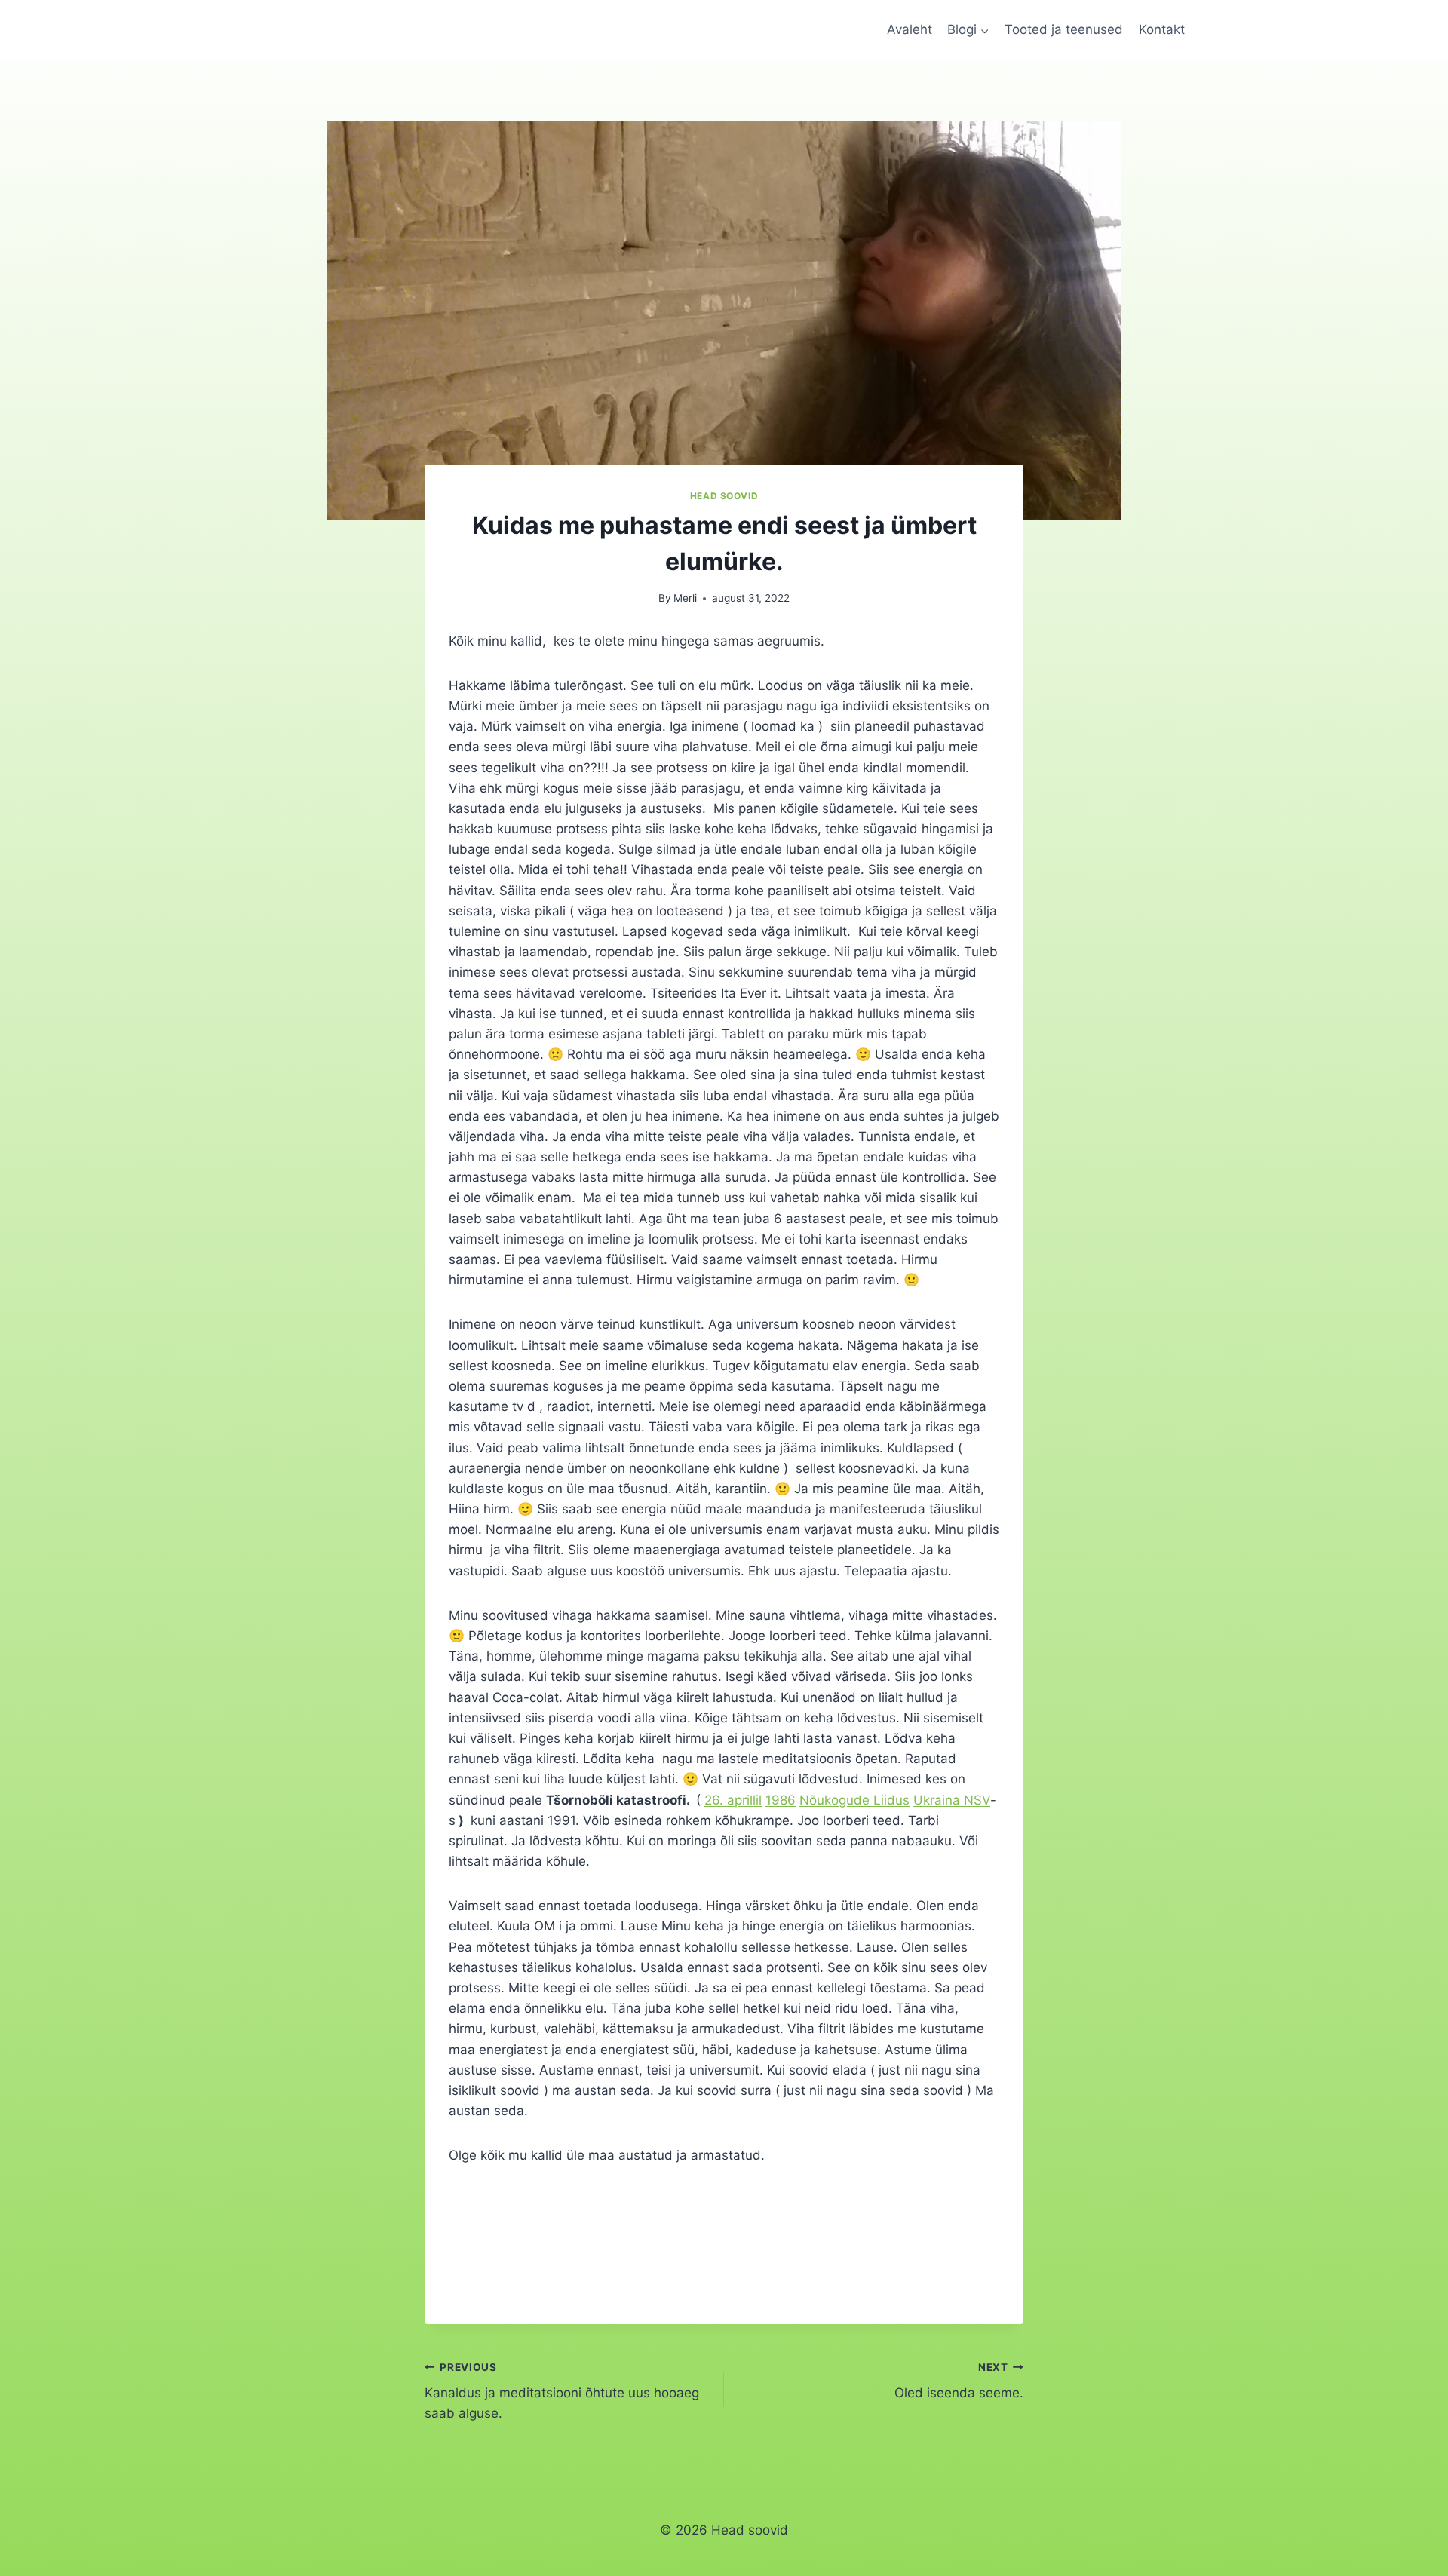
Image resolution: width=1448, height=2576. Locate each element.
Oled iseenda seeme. (959, 2381)
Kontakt (1162, 29)
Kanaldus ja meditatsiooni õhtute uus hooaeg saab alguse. (562, 2391)
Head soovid (724, 496)
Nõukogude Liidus (854, 1800)
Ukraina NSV (952, 1800)
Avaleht (910, 29)
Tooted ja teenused (1064, 29)
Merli (685, 598)
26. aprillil (733, 1800)
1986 (781, 1800)
